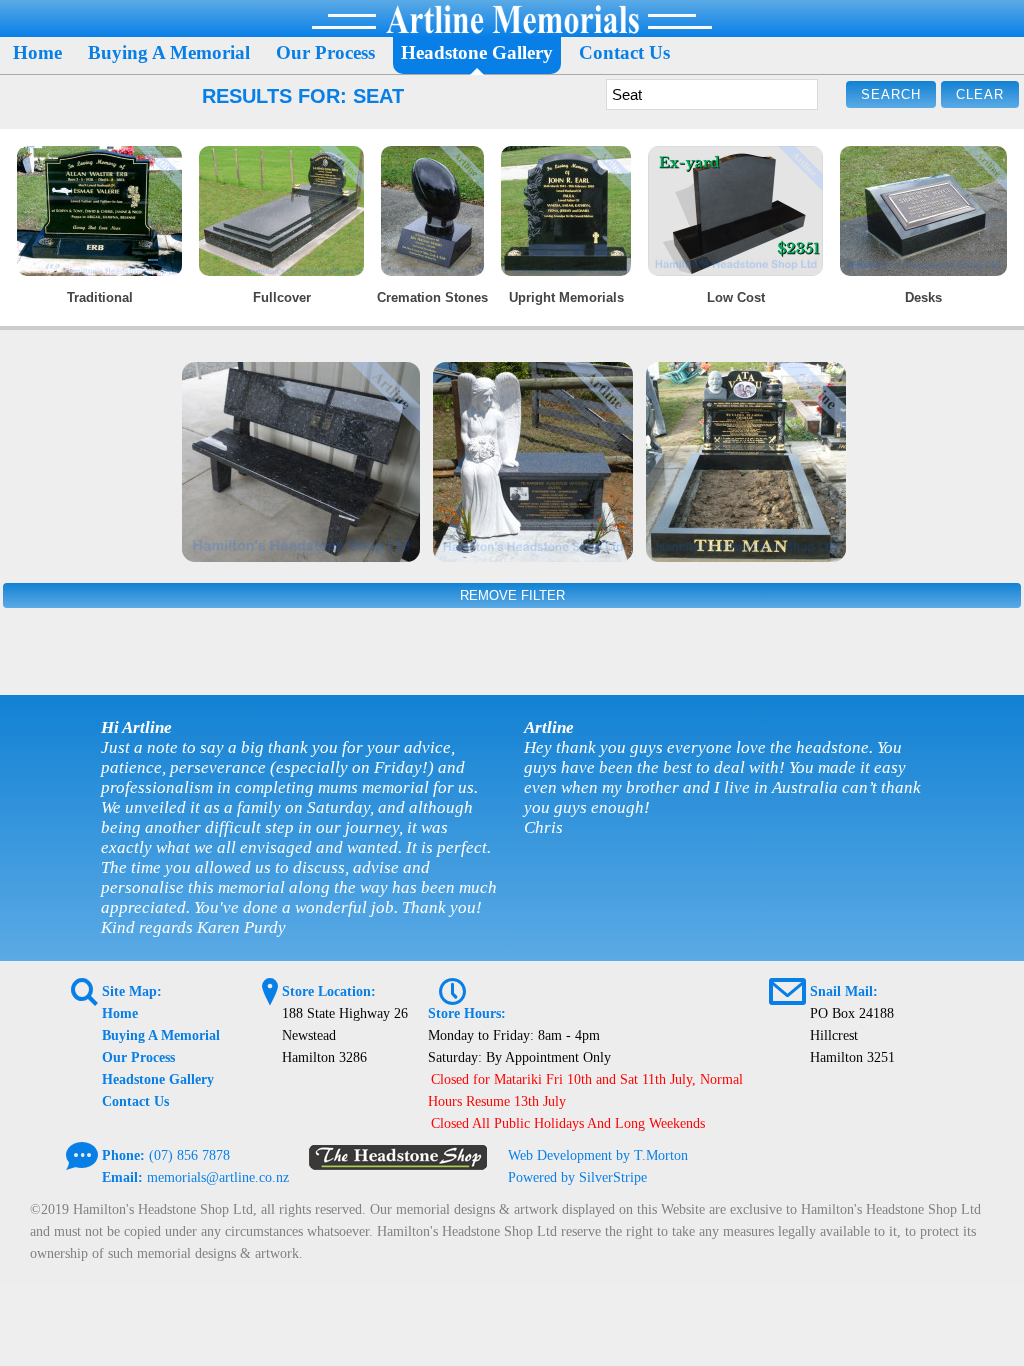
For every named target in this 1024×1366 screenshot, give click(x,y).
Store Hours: (467, 1013)
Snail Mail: (844, 991)
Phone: (123, 1155)
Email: (122, 1177)
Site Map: (132, 991)
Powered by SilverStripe (577, 1177)
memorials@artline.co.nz (218, 1177)
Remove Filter (512, 595)
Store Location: (329, 991)
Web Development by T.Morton (598, 1155)
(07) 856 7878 (189, 1155)
